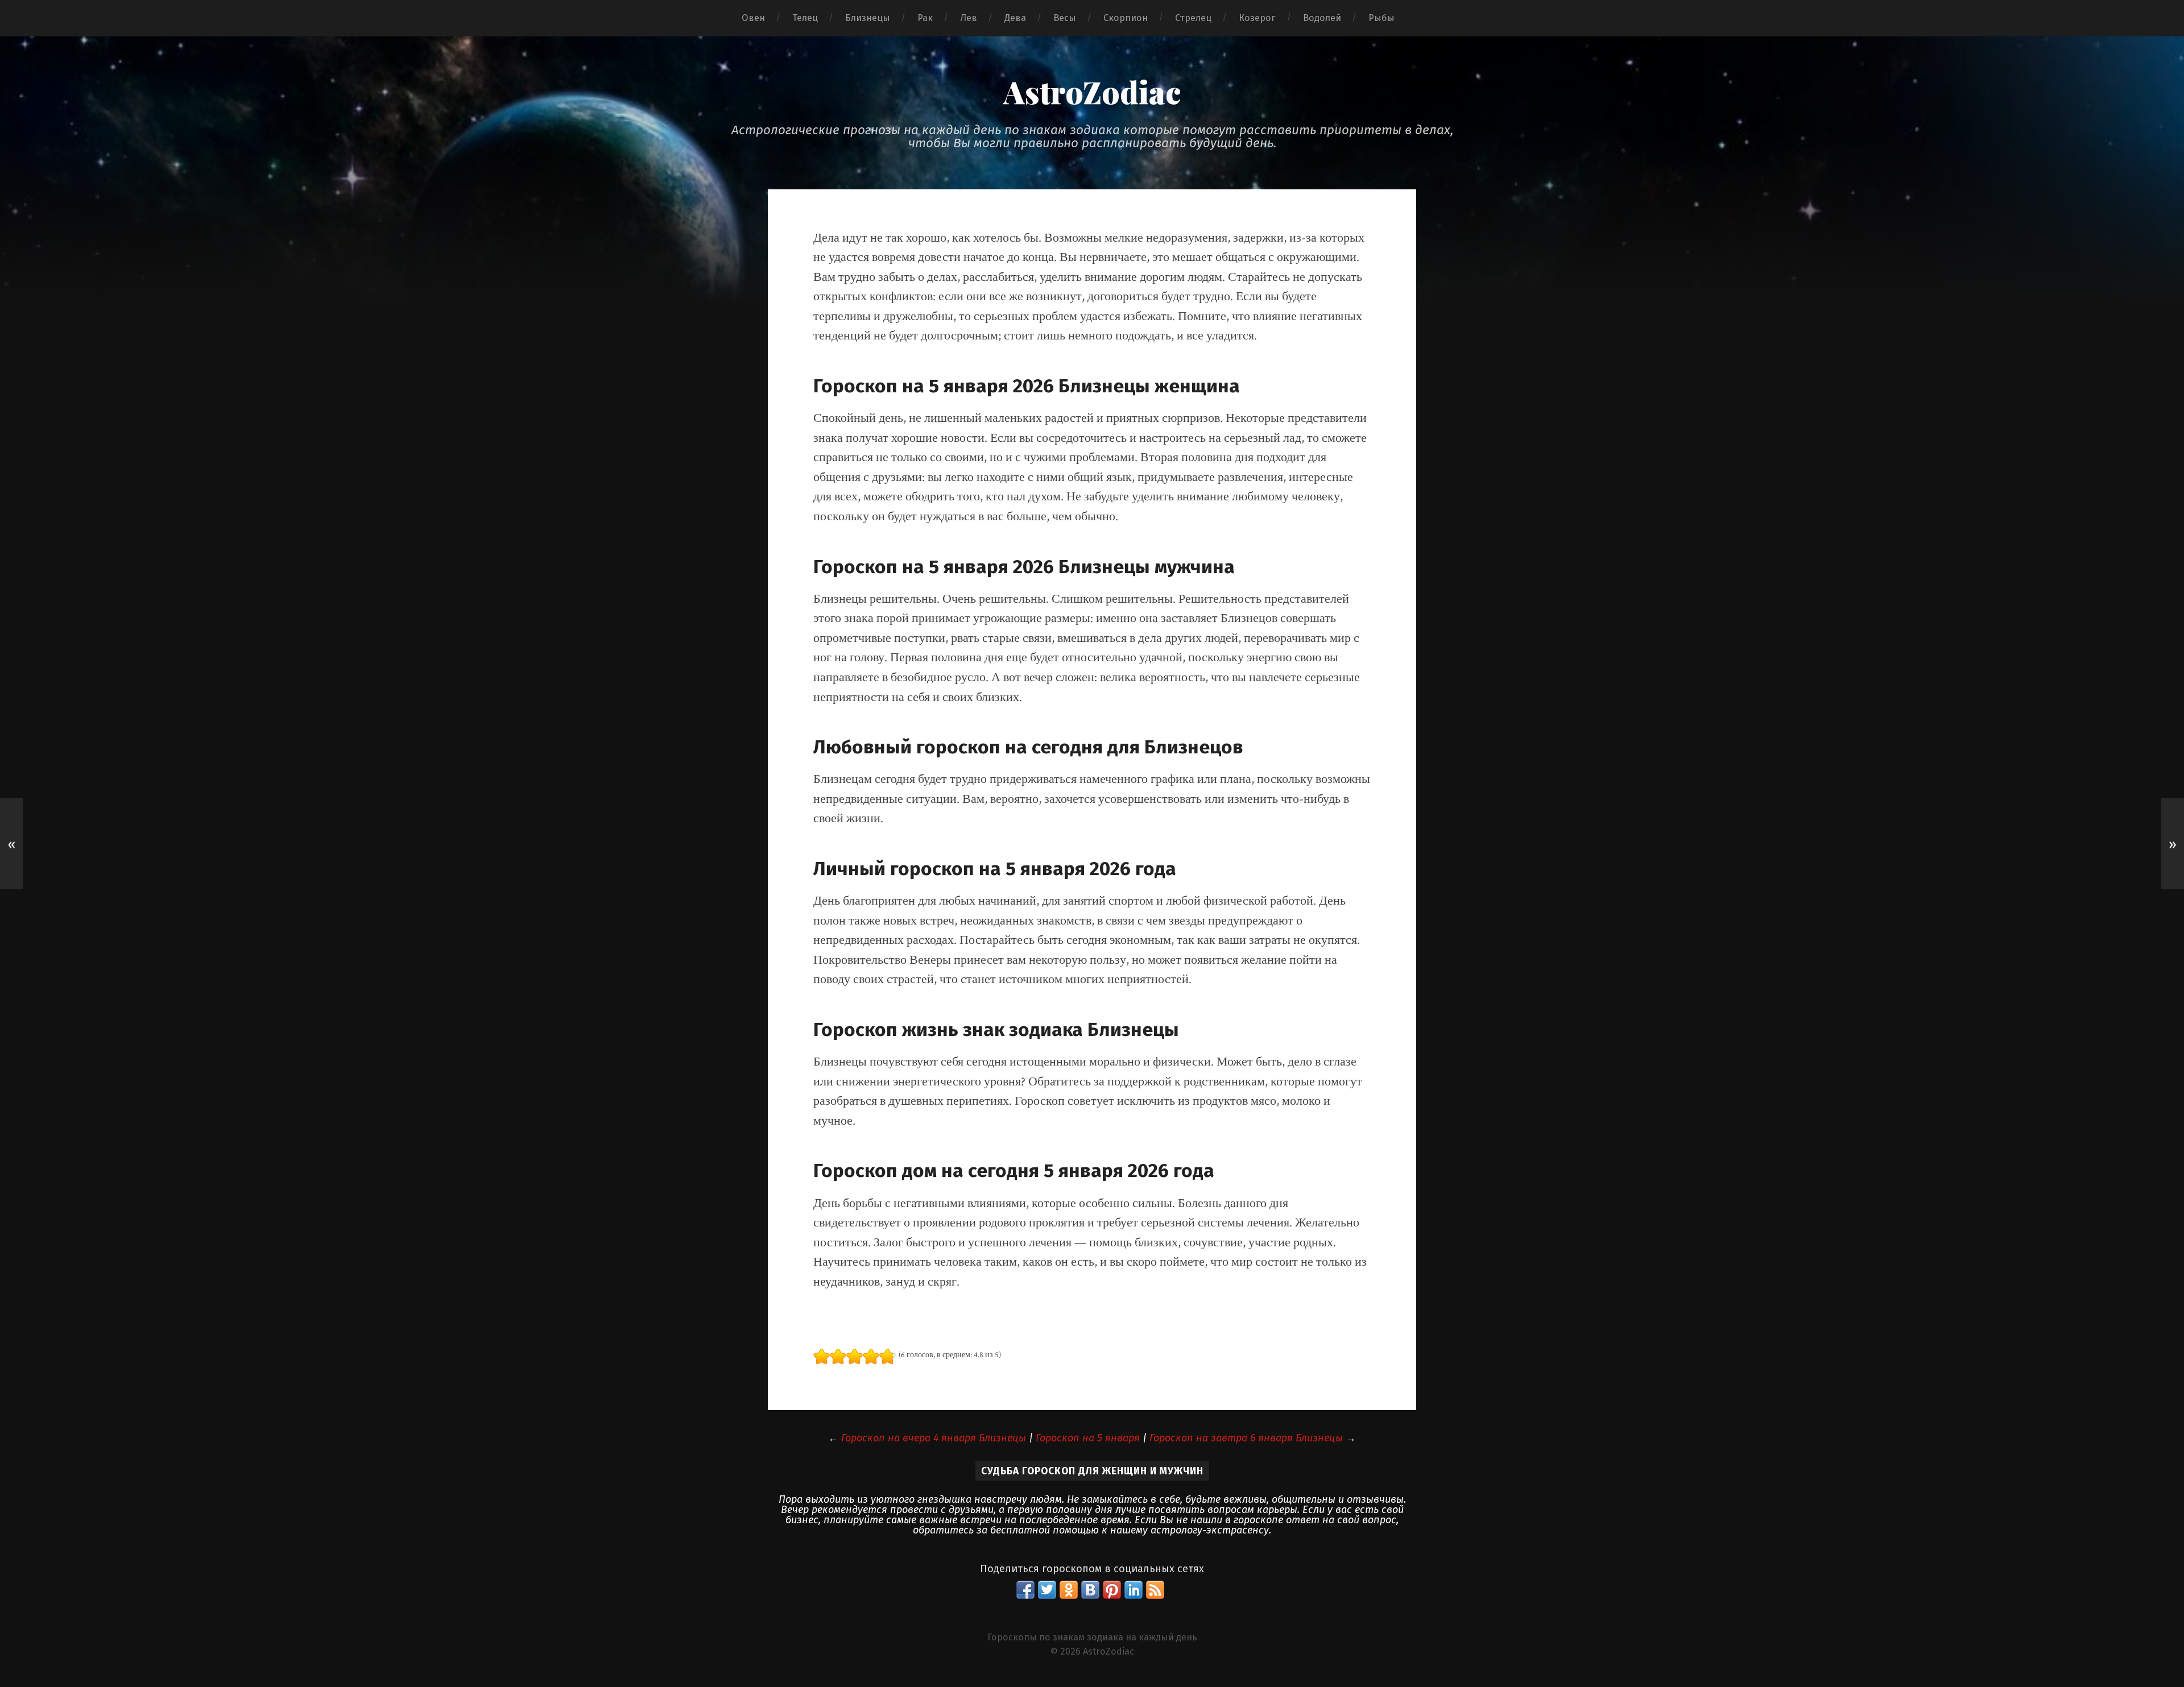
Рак (925, 18)
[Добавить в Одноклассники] (1069, 1590)
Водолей (1322, 18)
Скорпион (1126, 18)
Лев (969, 18)
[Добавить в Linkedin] (1134, 1590)
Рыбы (1381, 18)
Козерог (1257, 18)
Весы (1065, 18)
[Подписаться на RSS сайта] (1155, 1590)
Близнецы (868, 18)
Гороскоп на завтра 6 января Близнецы (1246, 1438)
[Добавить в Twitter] (1047, 1590)
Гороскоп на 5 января (1088, 1438)
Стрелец (1193, 18)
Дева (1015, 18)
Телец (805, 18)
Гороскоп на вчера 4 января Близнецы (934, 1438)
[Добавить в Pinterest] (1112, 1590)
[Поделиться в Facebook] (1025, 1590)
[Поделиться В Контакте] (1090, 1590)
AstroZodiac (1092, 92)
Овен (753, 18)
